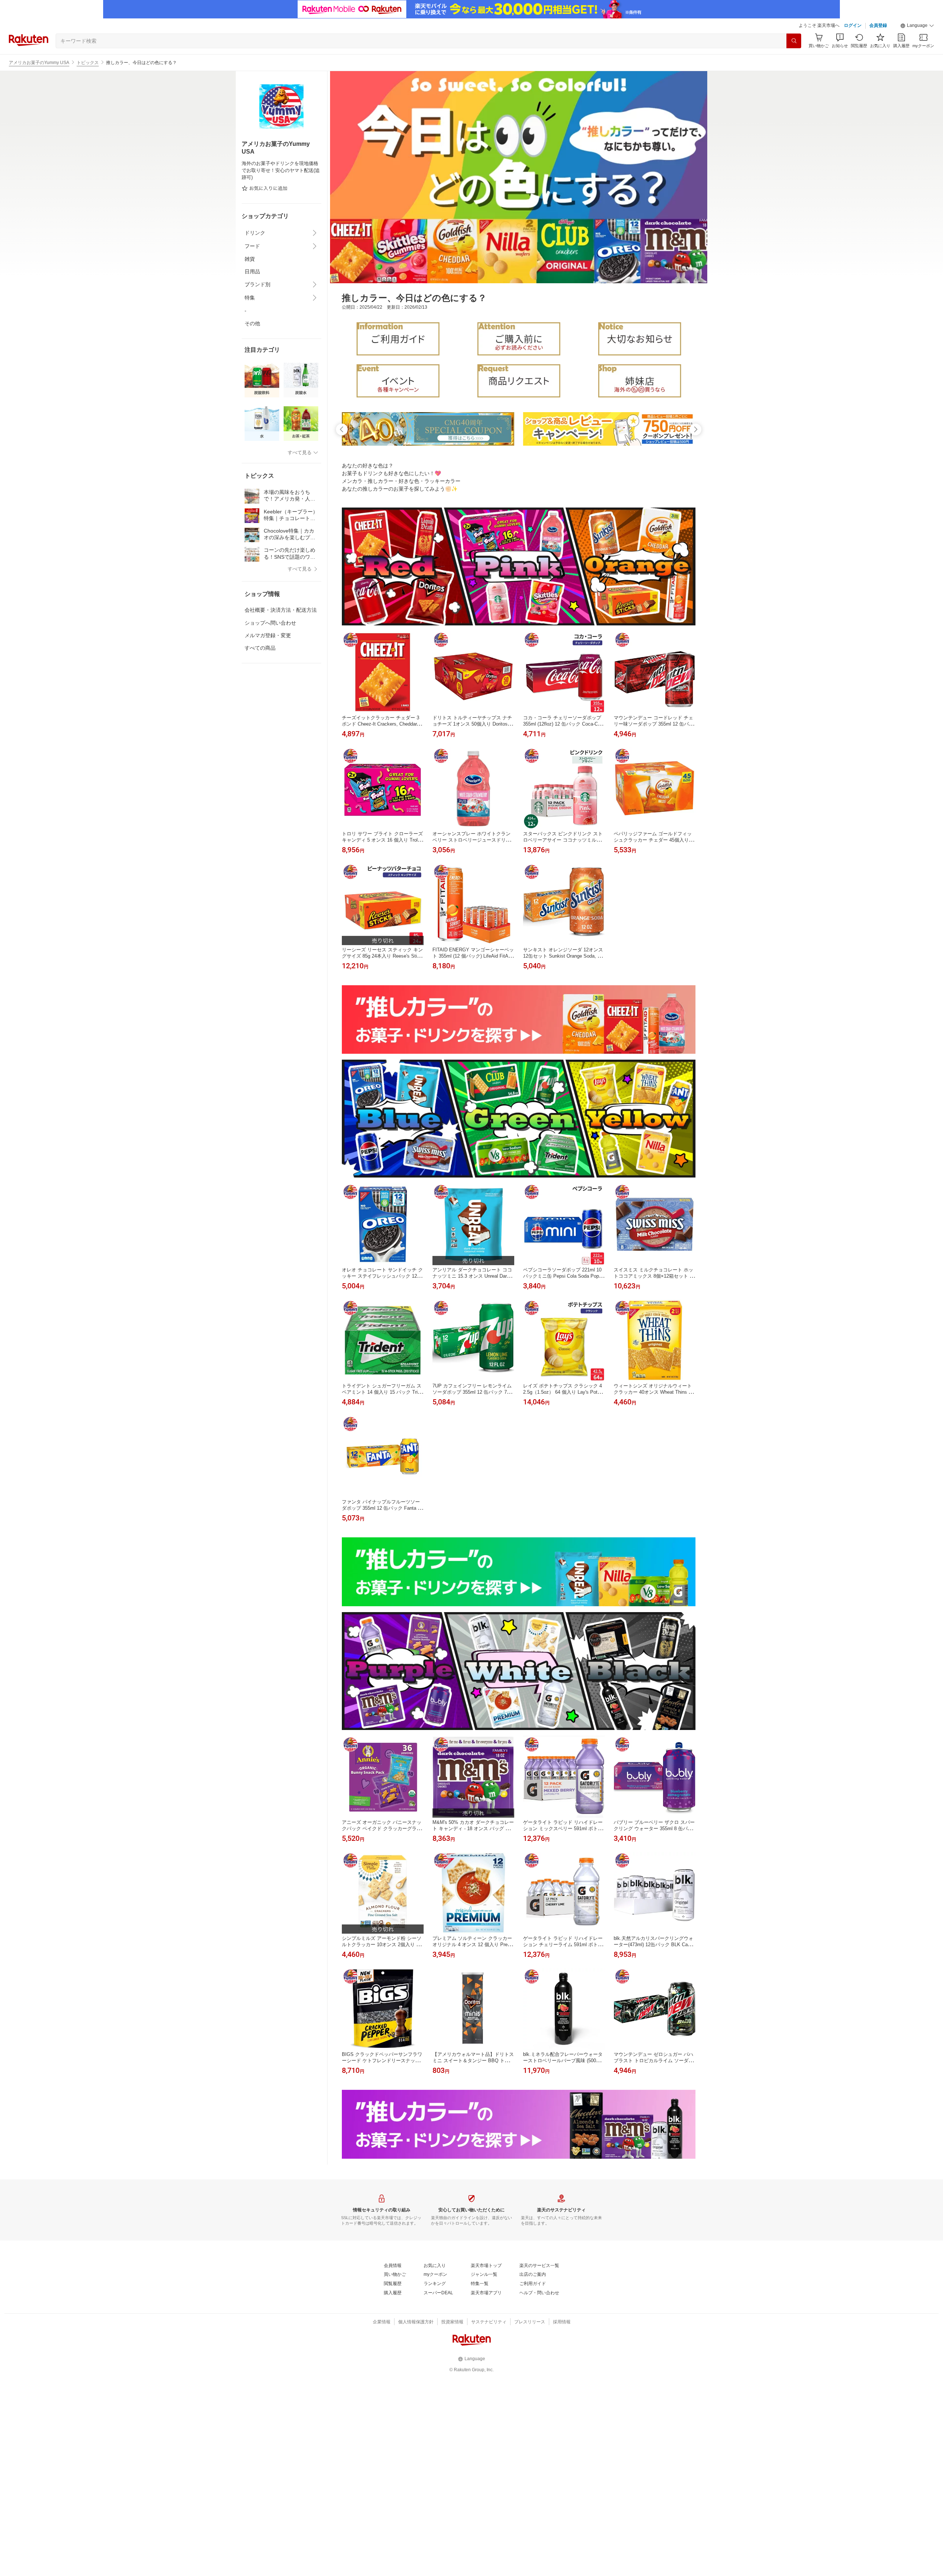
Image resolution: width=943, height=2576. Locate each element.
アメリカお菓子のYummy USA (39, 63)
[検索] (794, 41)
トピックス (88, 63)
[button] (917, 26)
